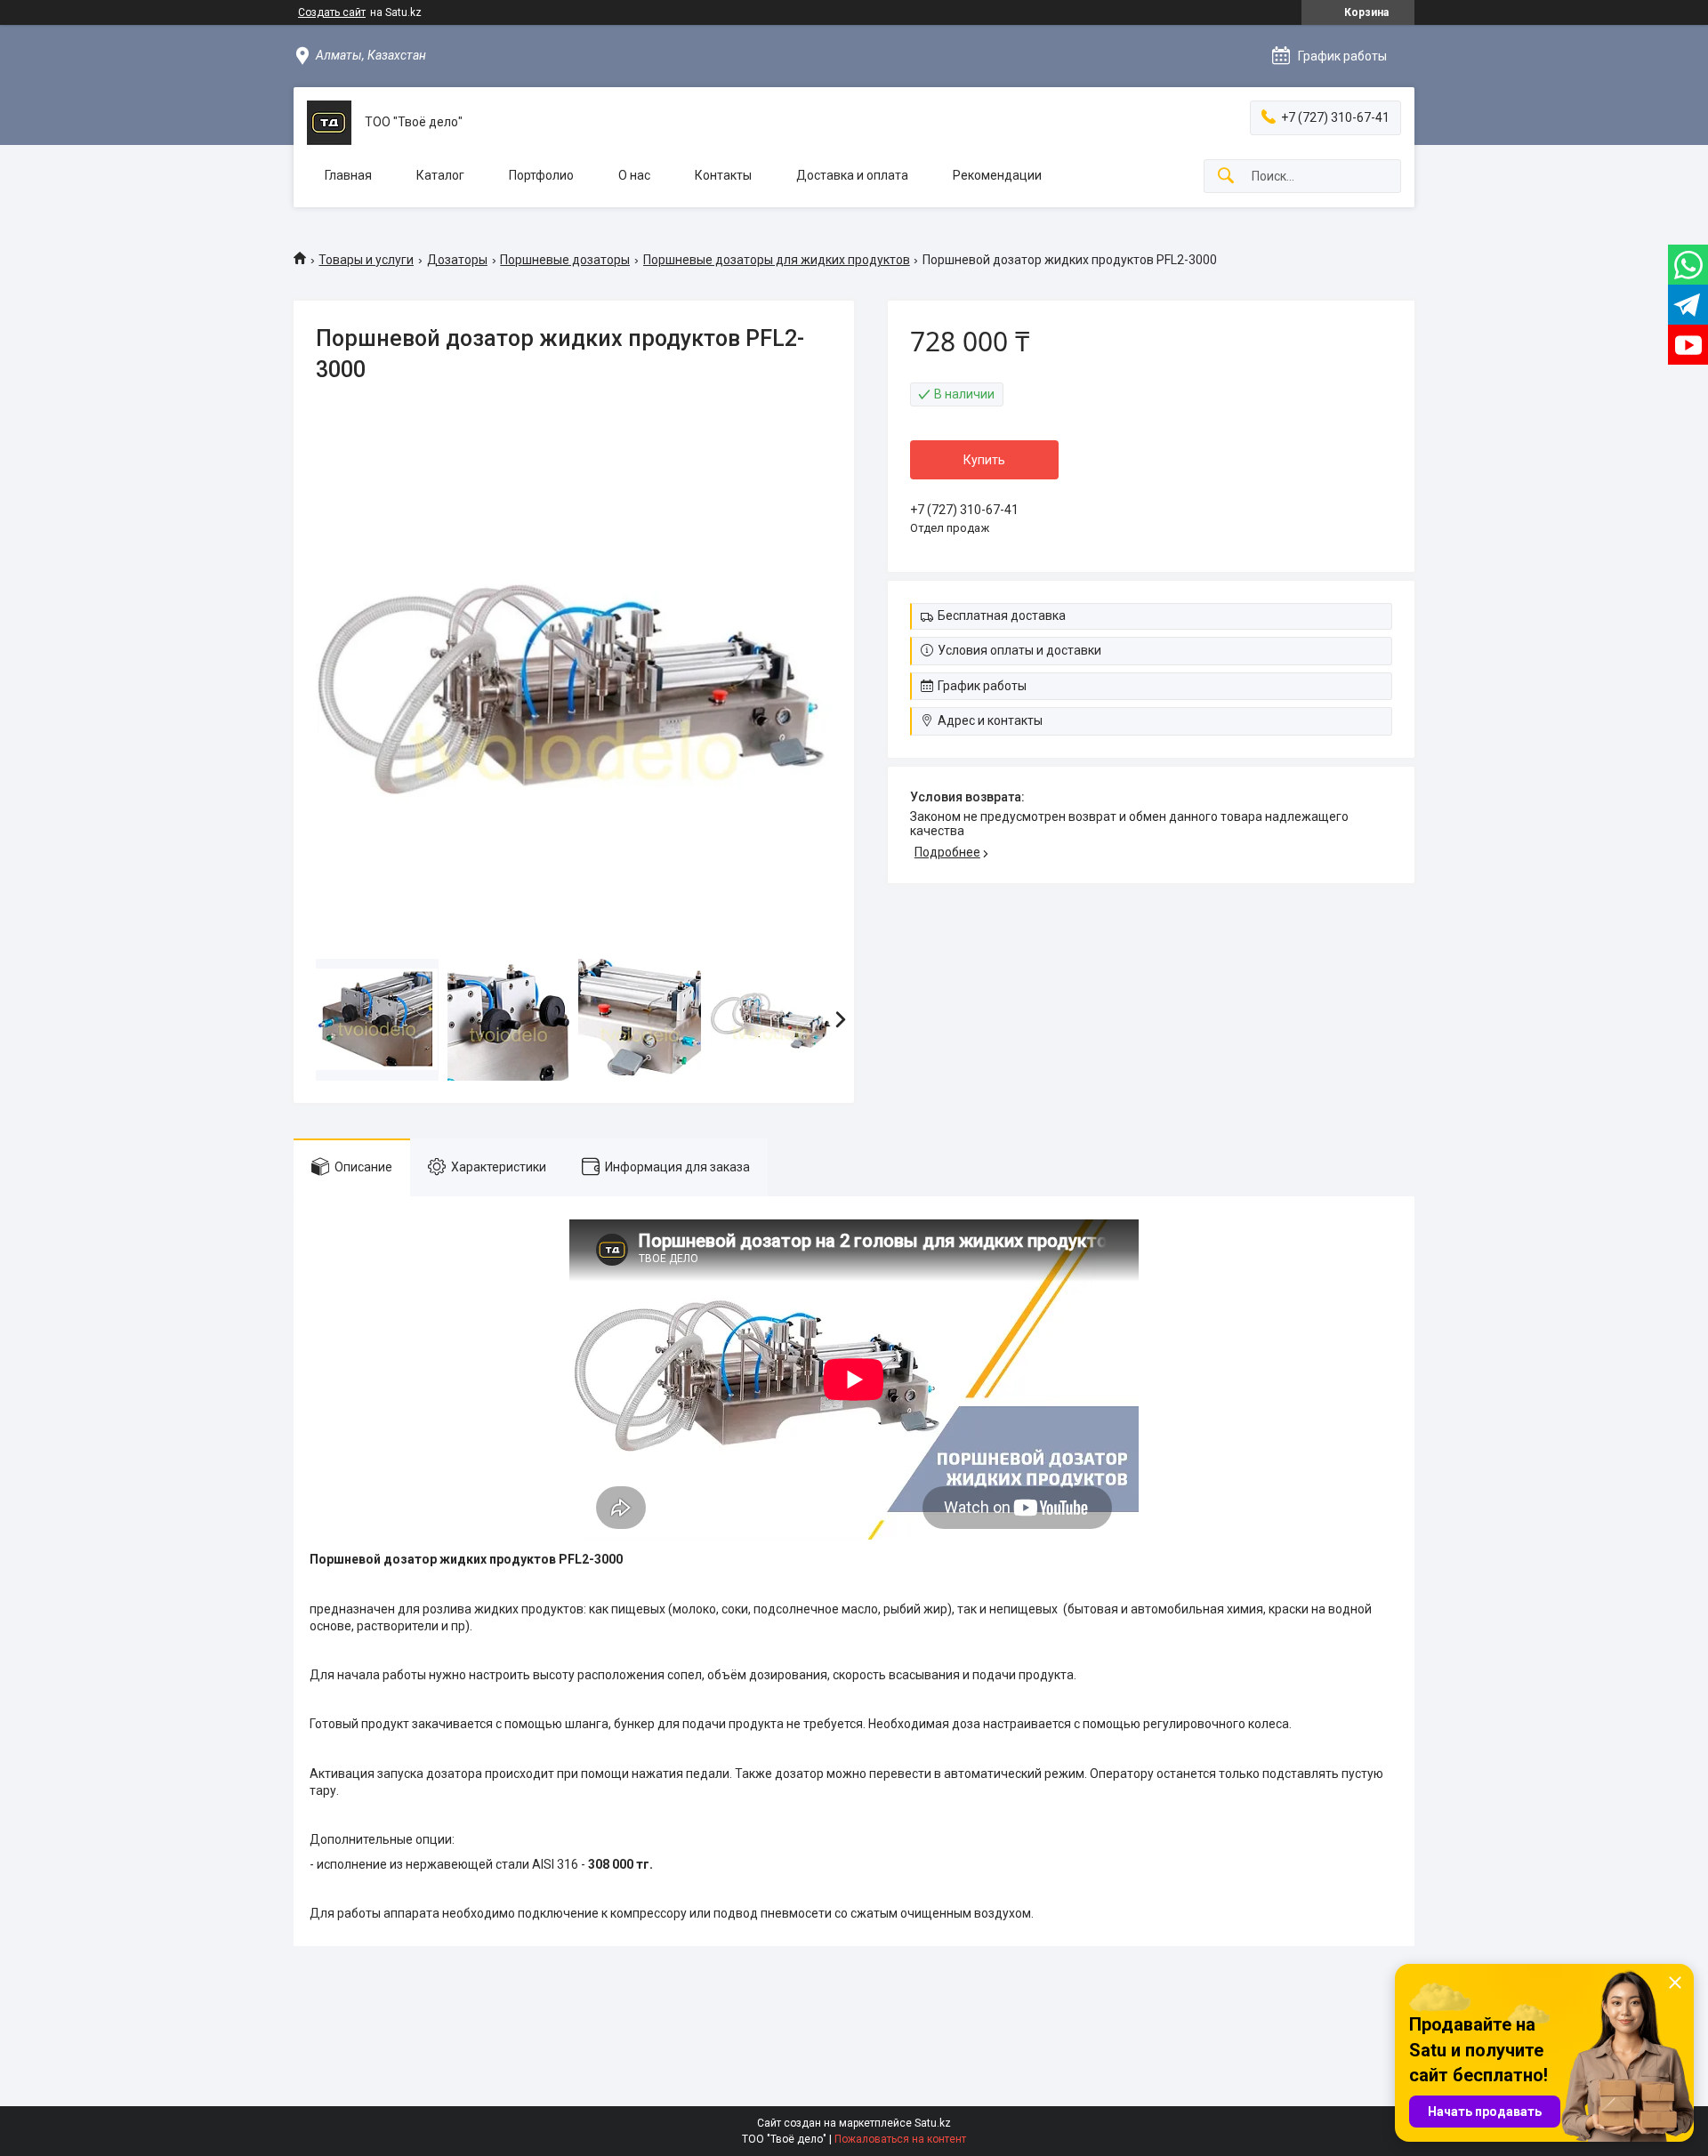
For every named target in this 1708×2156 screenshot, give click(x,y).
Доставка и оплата (852, 175)
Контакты (723, 175)
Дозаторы (457, 260)
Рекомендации (997, 175)
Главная (348, 175)
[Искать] (1226, 177)
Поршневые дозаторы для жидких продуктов (777, 260)
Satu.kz (933, 2123)
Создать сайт (332, 12)
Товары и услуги (366, 260)
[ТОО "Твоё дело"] (329, 123)
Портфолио (541, 175)
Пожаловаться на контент (900, 2139)
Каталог (440, 175)
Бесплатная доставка (1002, 615)
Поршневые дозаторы (565, 260)
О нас (634, 175)
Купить (984, 460)
